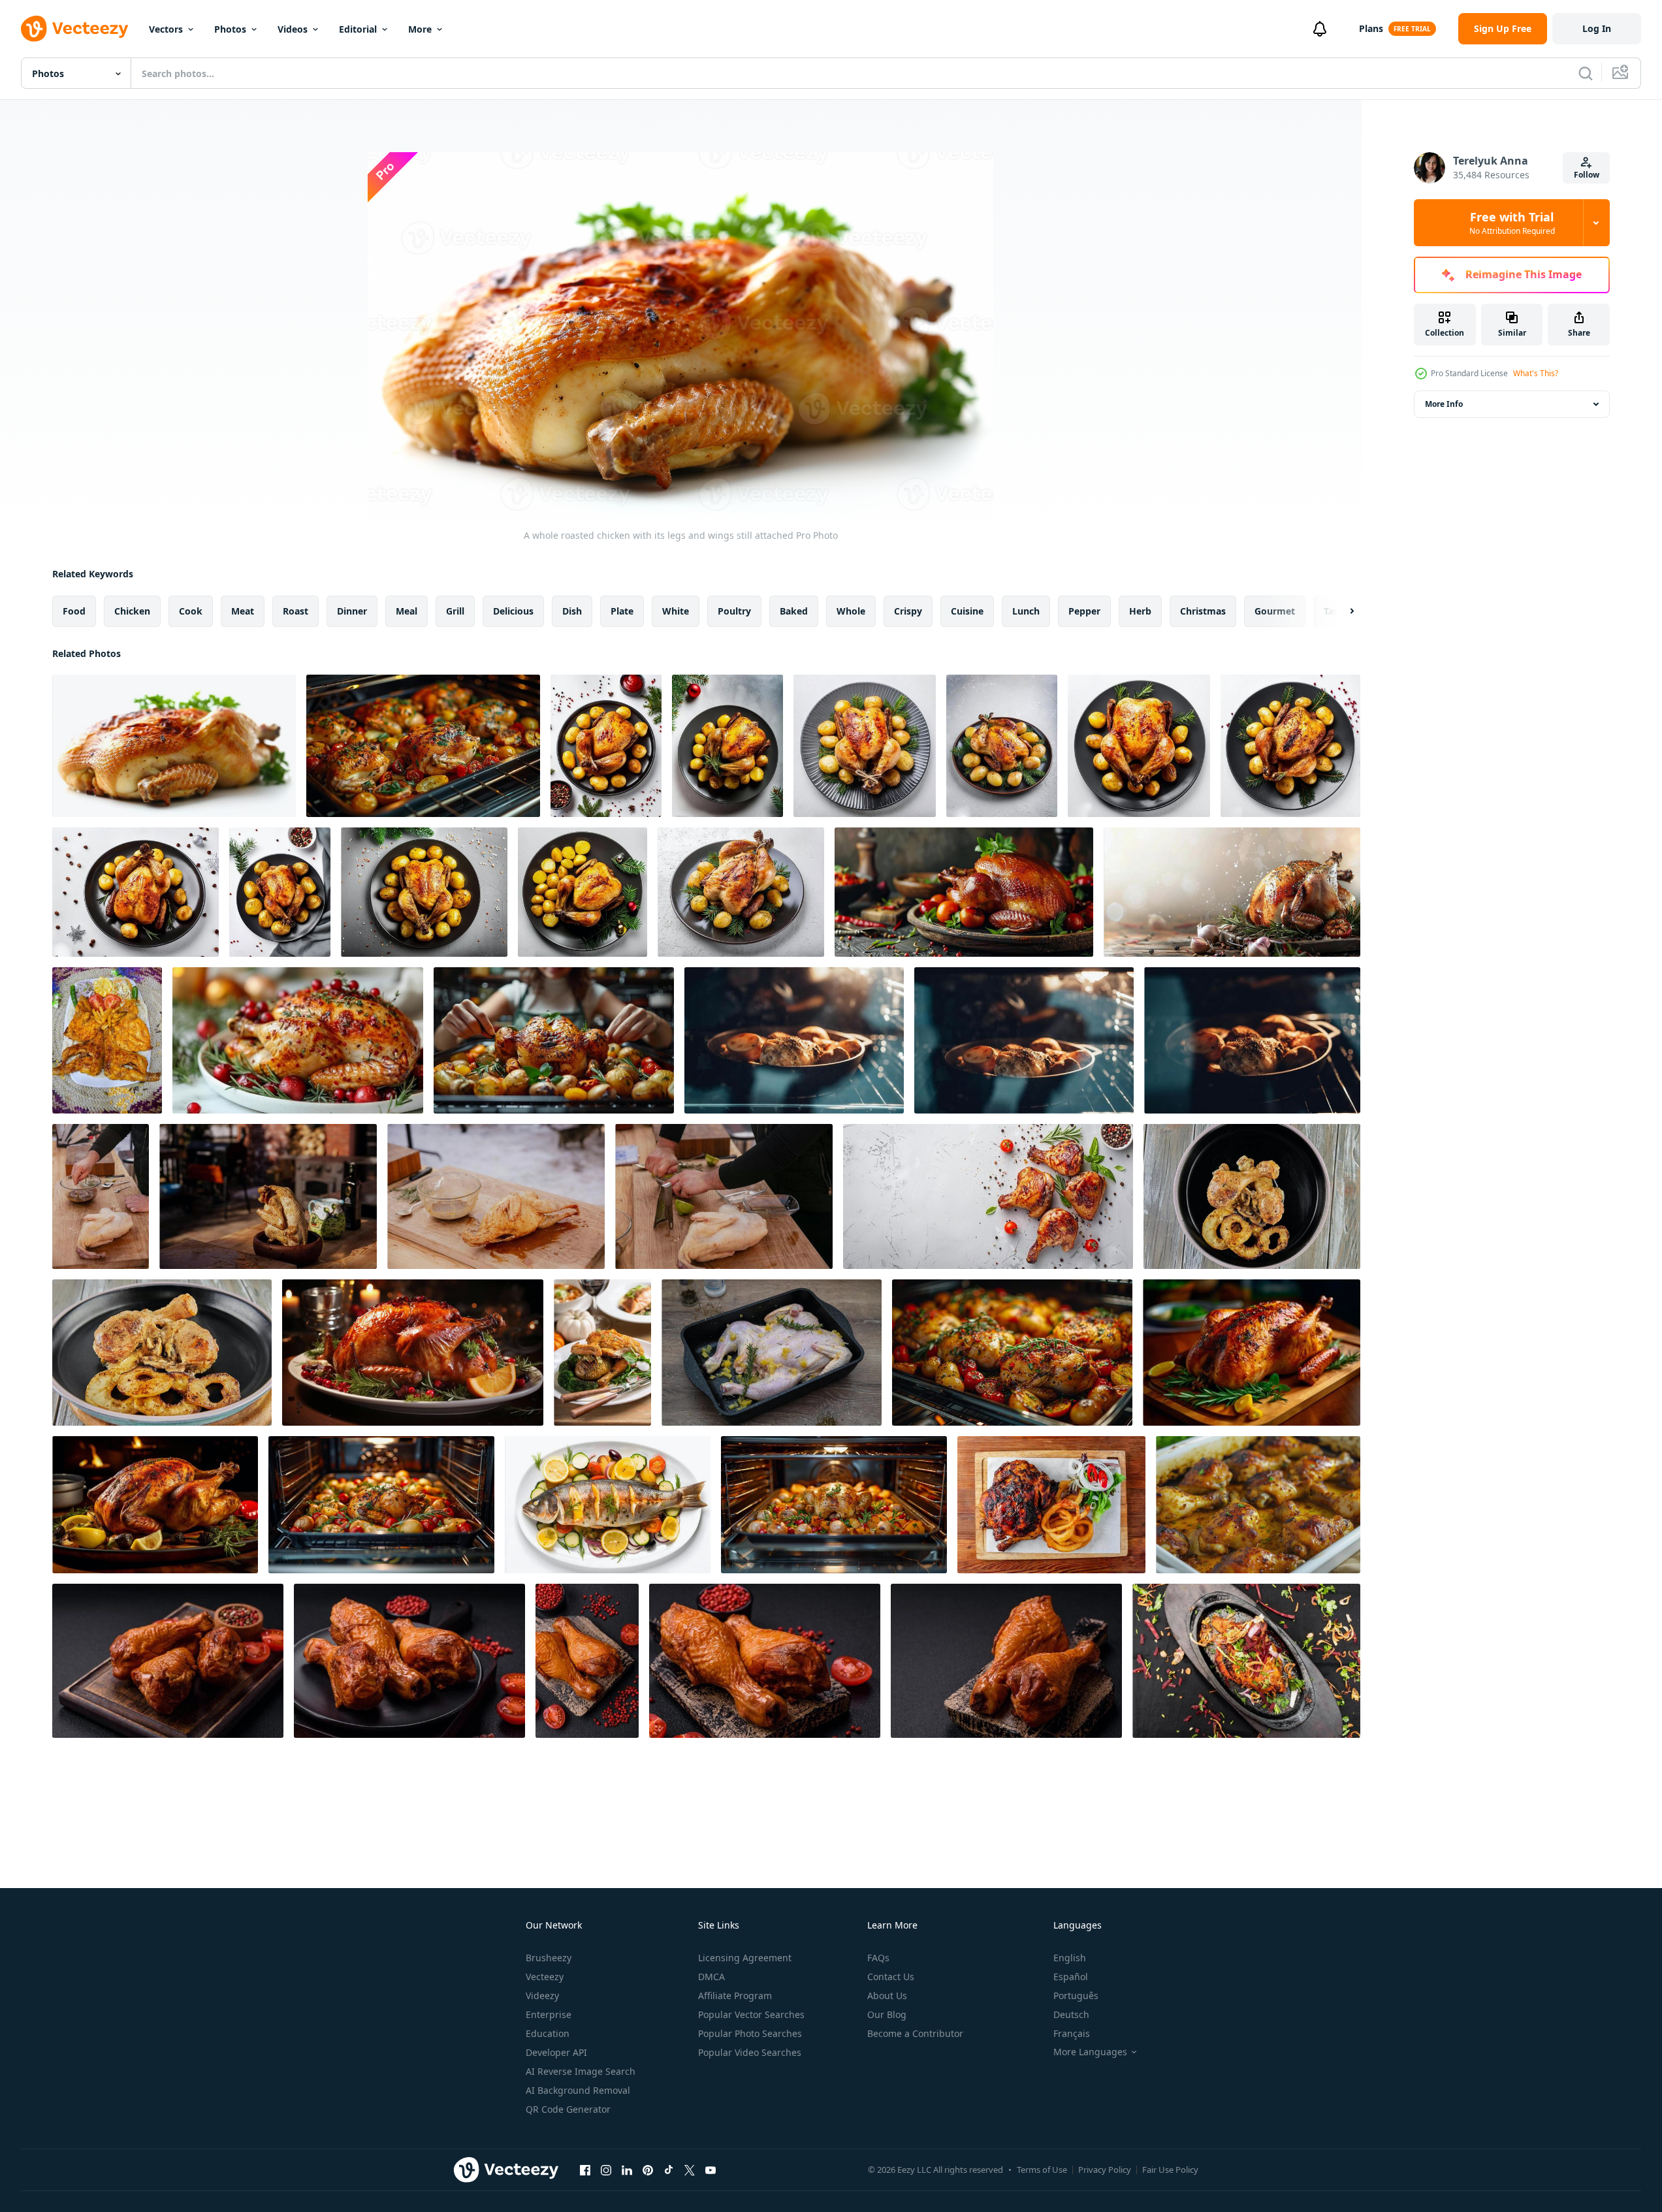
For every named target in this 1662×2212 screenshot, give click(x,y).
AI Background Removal (578, 2090)
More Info (1444, 404)
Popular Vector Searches (751, 2014)
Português (1076, 1996)
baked (794, 611)
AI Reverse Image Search (581, 2071)
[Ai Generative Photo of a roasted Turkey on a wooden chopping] (1252, 1353)
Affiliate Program (735, 1996)
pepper (1084, 611)
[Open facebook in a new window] (585, 2170)
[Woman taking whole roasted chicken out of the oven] (554, 1040)
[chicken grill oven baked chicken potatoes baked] (794, 1040)
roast (296, 611)
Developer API (556, 2052)
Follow (1587, 175)
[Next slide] (1341, 611)
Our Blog (887, 2014)
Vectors (166, 29)
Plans (1371, 28)
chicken (132, 611)
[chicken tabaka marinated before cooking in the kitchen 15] (772, 1353)
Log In (1597, 28)
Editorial (358, 29)
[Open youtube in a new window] (711, 2170)
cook (191, 611)
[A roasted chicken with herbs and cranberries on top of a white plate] (298, 1040)
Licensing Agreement (745, 1958)
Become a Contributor (915, 2033)
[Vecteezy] (74, 29)
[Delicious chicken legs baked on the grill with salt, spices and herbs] (168, 1661)
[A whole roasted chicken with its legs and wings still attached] (174, 746)
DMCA (711, 1977)
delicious (513, 611)
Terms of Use (1042, 2170)
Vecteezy (545, 1977)
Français (1072, 2033)
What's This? (1536, 373)
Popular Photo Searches (750, 2033)
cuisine (967, 611)
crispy (908, 611)
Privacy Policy (1105, 2170)
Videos (293, 29)
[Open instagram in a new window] (606, 2170)
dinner (352, 611)
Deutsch (1071, 2014)
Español (1071, 1977)
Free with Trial (1512, 223)
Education (548, 2033)
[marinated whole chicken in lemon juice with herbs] (101, 1196)
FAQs (878, 1958)
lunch (1026, 611)
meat (243, 611)
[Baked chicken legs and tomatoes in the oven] (1012, 1353)
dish (572, 611)
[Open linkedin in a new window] (627, 2170)
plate (622, 611)
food (74, 611)
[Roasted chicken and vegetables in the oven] (423, 746)
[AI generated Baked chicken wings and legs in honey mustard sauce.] (1258, 1505)
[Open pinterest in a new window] (648, 2170)
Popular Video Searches (750, 2052)
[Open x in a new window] (690, 2170)
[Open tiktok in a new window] (669, 2170)
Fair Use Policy (1170, 2170)
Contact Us (891, 1977)
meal (407, 611)
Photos (230, 29)
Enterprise (549, 2014)
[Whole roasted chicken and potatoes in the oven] (834, 1505)
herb (1140, 611)
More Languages (1090, 2052)
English (1070, 1958)
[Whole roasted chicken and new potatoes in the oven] (381, 1505)
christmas (1203, 611)
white (676, 611)
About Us (887, 1996)
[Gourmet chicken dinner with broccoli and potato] (602, 1353)
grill (455, 611)
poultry (734, 611)
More (420, 29)
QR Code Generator (568, 2109)
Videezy (542, 1996)
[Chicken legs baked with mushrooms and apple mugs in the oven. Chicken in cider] (1252, 1196)
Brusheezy (549, 1958)
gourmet (1275, 611)
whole (851, 611)
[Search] (1586, 73)
